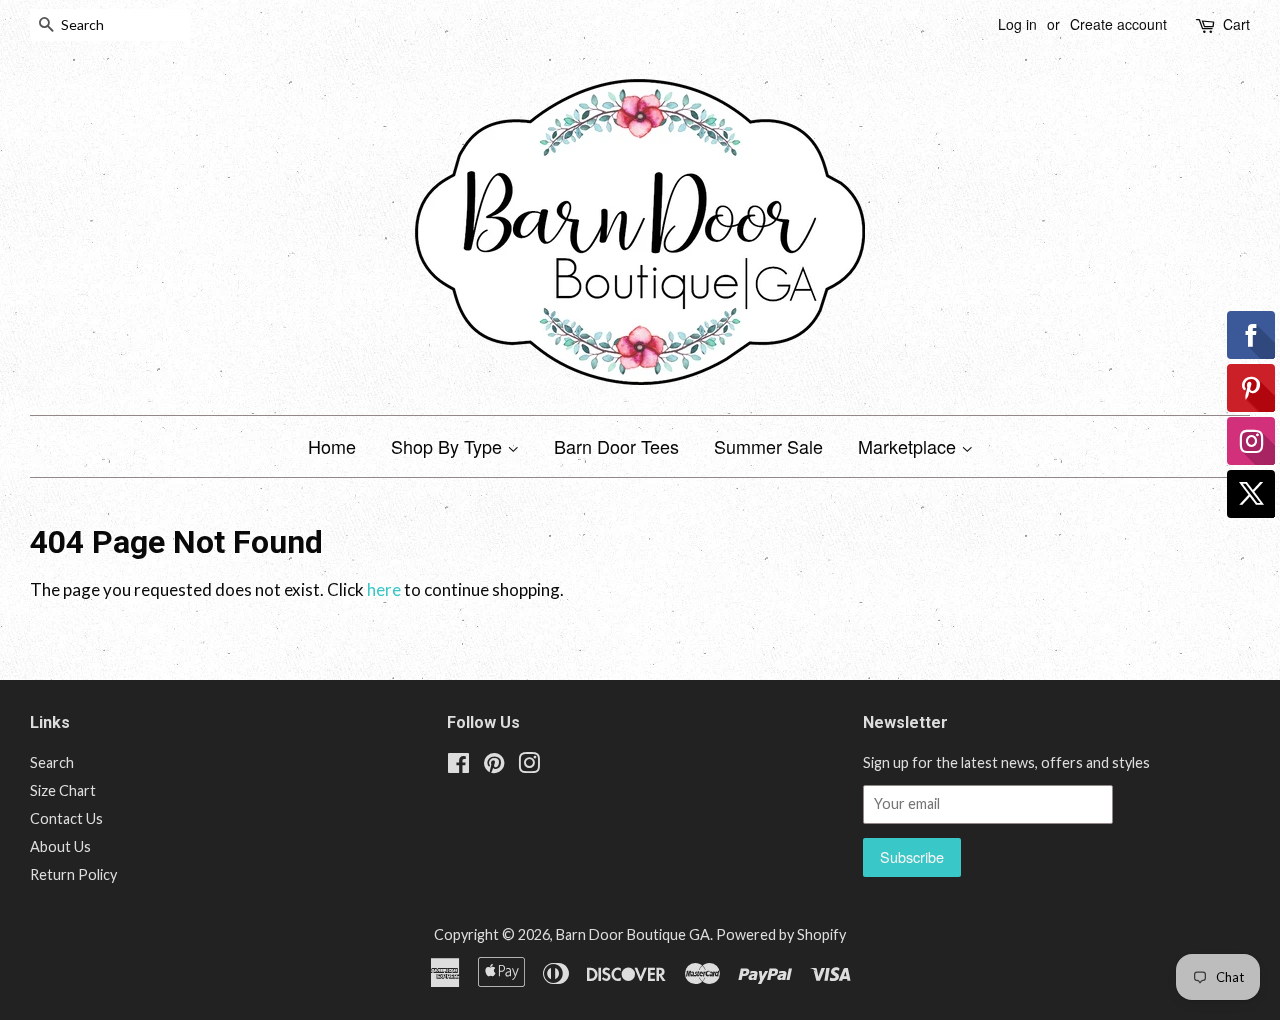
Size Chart (63, 790)
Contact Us (66, 818)
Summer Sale (768, 446)
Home (332, 446)
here (384, 589)
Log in (1017, 24)
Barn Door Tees (616, 446)
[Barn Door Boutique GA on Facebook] (458, 766)
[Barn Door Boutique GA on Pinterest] (494, 766)
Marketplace (909, 446)
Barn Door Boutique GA (633, 934)
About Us (60, 846)
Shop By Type (449, 446)
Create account (1118, 24)
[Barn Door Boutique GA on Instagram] (529, 766)
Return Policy (73, 874)
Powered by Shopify (781, 934)
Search (52, 762)
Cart (1236, 24)
